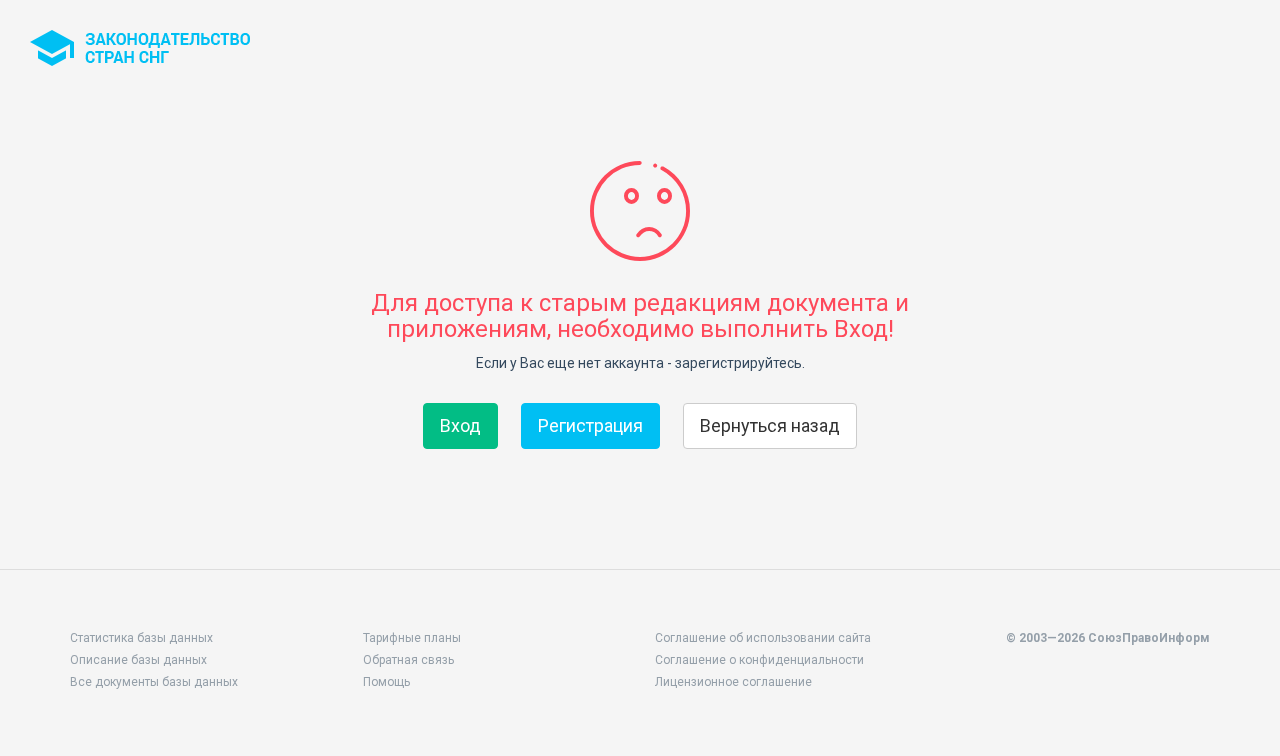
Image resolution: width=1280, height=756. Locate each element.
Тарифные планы (412, 638)
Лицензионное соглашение (733, 682)
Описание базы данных (138, 660)
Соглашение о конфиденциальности (759, 660)
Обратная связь (408, 660)
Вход (460, 425)
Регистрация (590, 425)
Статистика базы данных (141, 638)
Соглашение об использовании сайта (763, 638)
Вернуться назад (770, 425)
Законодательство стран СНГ (140, 48)
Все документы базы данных (154, 682)
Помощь (386, 682)
